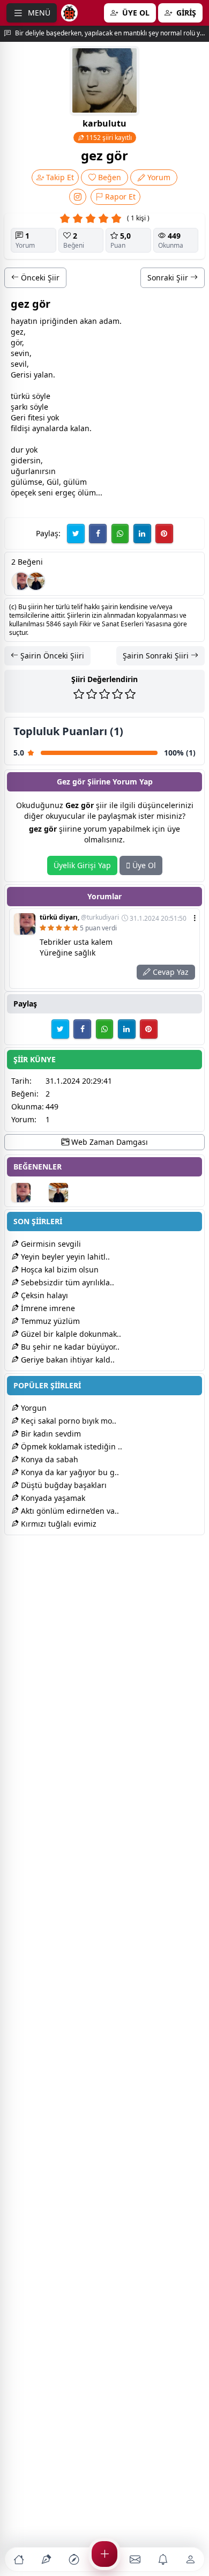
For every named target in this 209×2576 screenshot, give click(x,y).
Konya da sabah (48, 1459)
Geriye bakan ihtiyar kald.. (67, 1360)
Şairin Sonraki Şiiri (157, 656)
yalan (43, 375)
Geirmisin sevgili (50, 1244)
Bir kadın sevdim (50, 1434)
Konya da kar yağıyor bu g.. (69, 1472)
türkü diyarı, (79, 917)
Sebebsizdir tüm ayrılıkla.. (66, 1282)
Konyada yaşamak (52, 1498)
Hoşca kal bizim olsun (59, 1270)
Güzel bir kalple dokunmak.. (70, 1334)
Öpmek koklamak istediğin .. (70, 1446)
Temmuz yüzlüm (49, 1321)
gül (17, 482)
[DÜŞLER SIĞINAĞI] (36, 581)
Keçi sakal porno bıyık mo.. (68, 1421)
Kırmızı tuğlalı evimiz (58, 1524)
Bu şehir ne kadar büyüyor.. (69, 1347)
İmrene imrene (47, 1308)
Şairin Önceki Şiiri (51, 656)
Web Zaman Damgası (109, 1142)
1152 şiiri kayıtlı (108, 138)
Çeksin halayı (43, 1295)
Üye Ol (143, 865)
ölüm (87, 493)
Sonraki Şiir (169, 277)
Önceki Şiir (39, 277)
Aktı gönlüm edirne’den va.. (69, 1511)
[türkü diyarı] (21, 581)
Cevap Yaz (170, 972)
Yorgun (33, 1408)
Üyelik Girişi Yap (82, 865)
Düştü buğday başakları (63, 1485)
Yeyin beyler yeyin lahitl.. (64, 1257)
